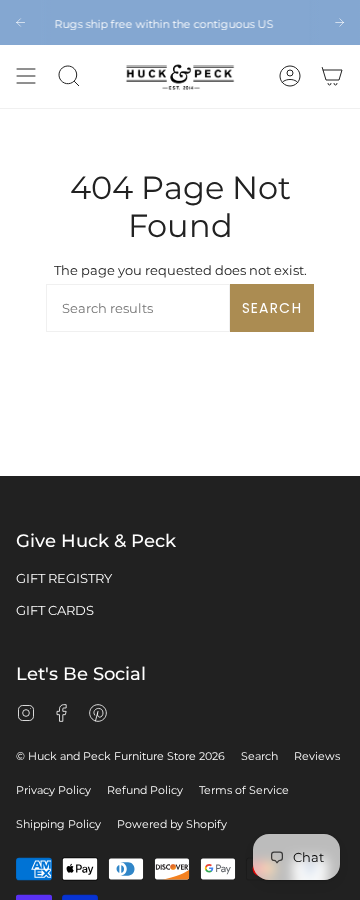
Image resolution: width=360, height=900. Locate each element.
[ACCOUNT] (290, 76)
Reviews (317, 756)
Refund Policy (145, 790)
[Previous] (20, 22)
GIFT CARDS (55, 610)
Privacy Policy (53, 790)
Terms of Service (244, 790)
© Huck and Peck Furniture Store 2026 (120, 756)
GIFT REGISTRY (64, 578)
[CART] (332, 76)
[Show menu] (26, 76)
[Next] (339, 22)
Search (272, 308)
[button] (69, 76)
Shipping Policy (58, 824)
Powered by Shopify (172, 824)
